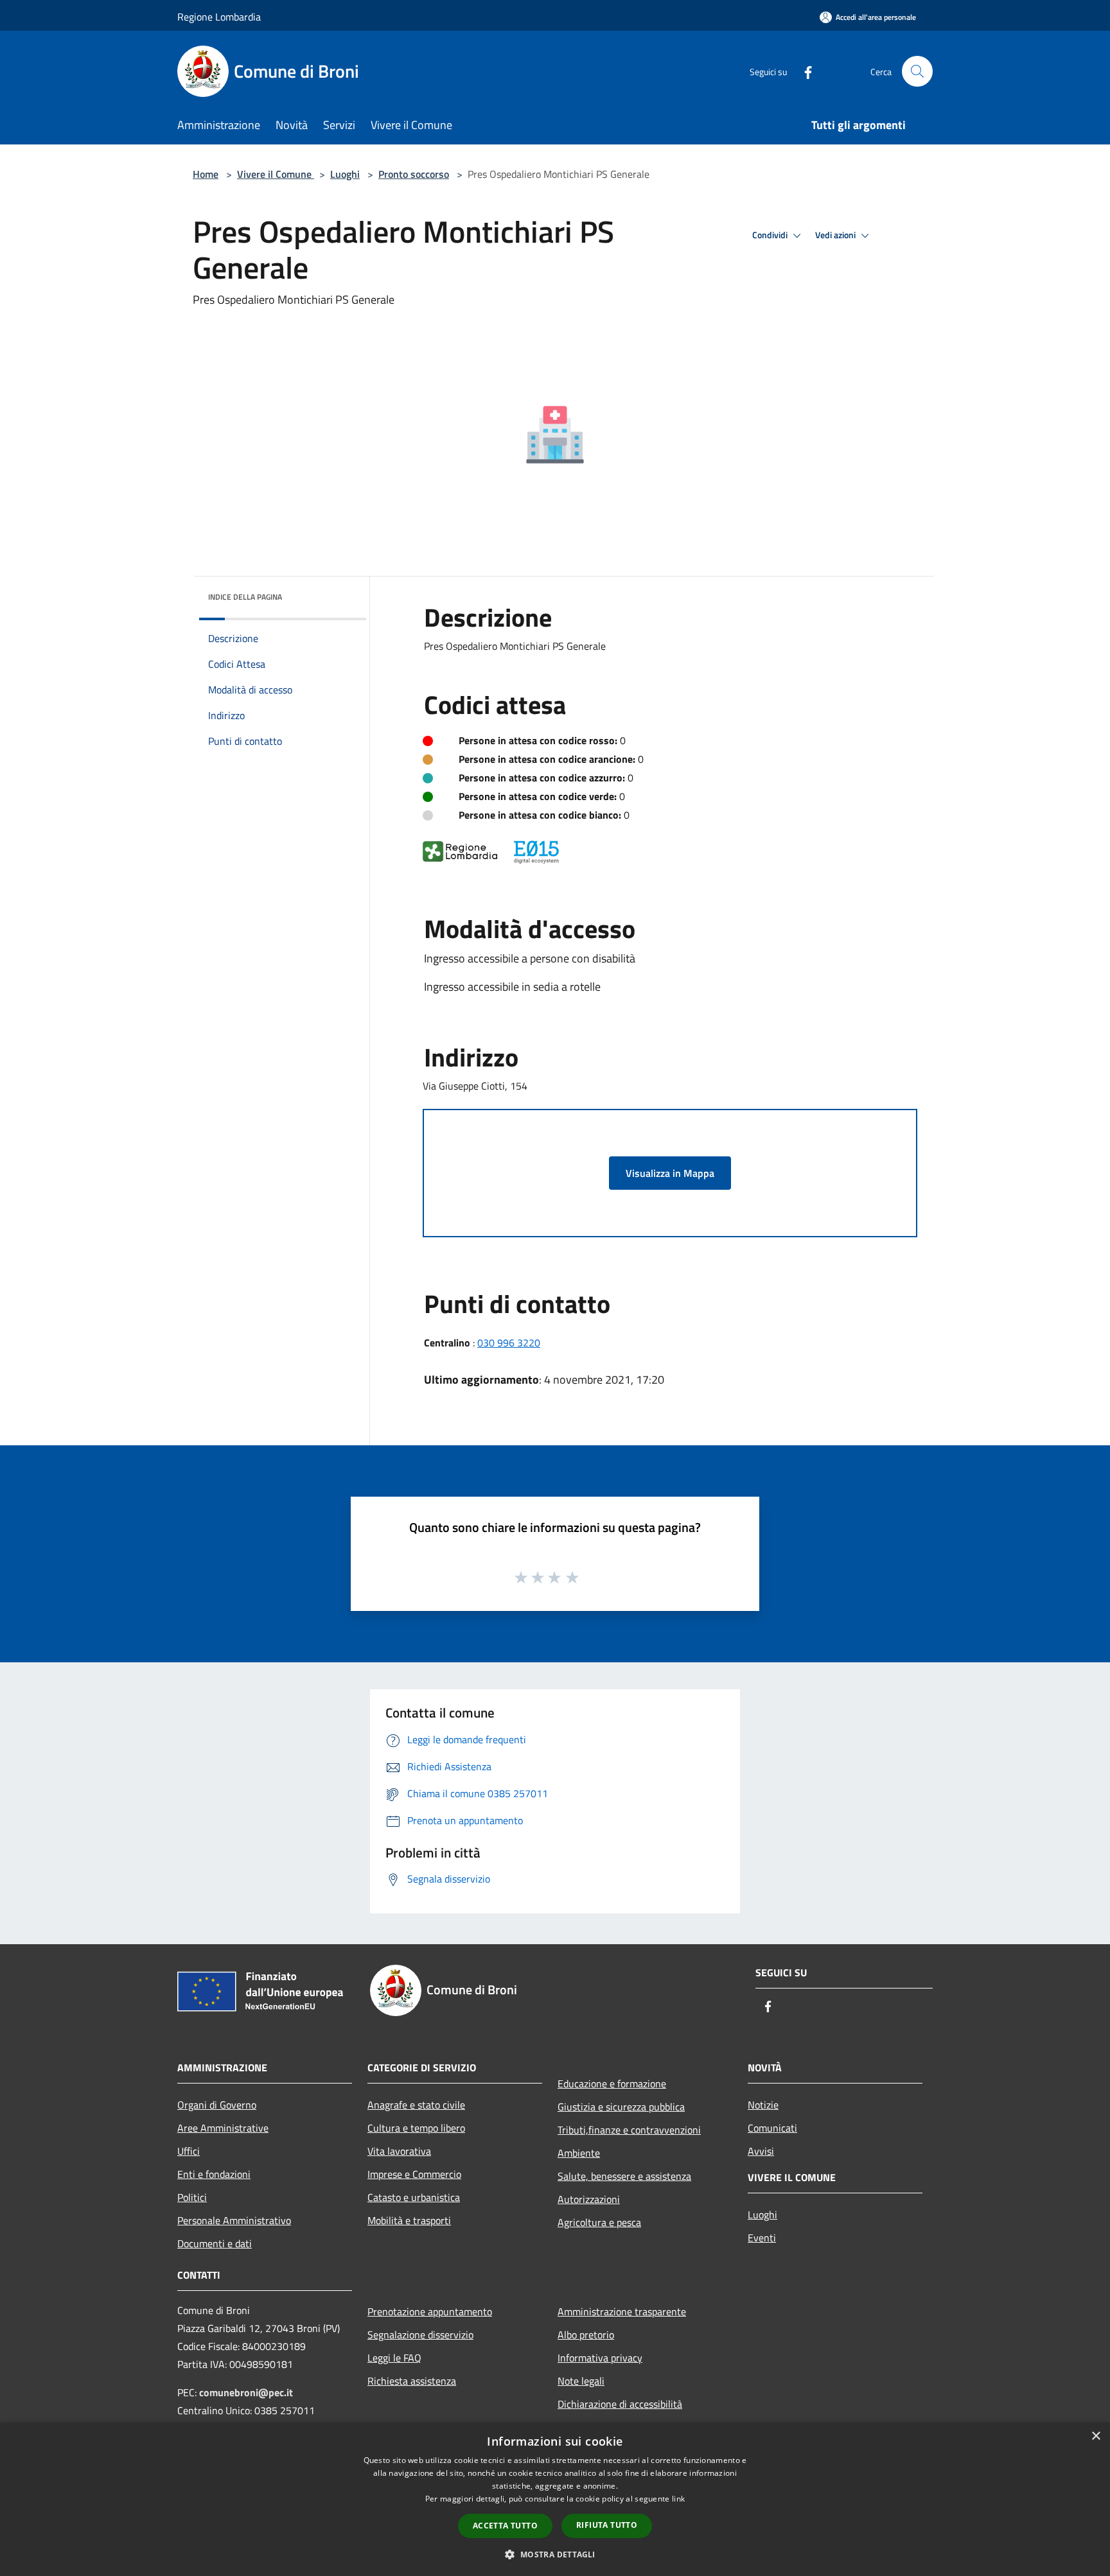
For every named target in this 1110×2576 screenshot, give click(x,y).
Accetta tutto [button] (505, 2526)
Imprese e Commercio (414, 2174)
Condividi (771, 235)
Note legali (581, 2381)
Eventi (762, 2238)
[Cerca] (917, 71)
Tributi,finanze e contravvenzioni (629, 2130)
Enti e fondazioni (214, 2174)
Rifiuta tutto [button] (607, 2525)
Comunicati (772, 2128)
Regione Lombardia (219, 17)
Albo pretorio (586, 2335)
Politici (192, 2197)
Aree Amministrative (223, 2128)
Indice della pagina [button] (245, 597)
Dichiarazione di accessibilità (620, 2404)
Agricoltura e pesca (599, 2222)
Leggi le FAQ (394, 2358)
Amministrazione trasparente (622, 2311)
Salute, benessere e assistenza (624, 2176)
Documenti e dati (215, 2243)
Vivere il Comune (276, 174)
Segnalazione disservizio (420, 2335)
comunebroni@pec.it (246, 2392)
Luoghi (345, 174)
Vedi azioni (836, 235)
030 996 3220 (509, 1343)
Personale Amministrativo (234, 2220)
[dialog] (555, 2499)
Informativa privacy (600, 2358)
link (678, 2499)
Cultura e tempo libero (416, 2128)
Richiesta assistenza (412, 2381)
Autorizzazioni (589, 2199)
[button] (555, 2554)
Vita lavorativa (399, 2151)
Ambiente (579, 2153)
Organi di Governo (217, 2105)
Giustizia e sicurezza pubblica (621, 2107)
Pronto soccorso (414, 174)
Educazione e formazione (612, 2084)
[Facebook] (803, 71)
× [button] (1096, 2436)
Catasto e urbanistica (414, 2197)
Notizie (763, 2105)
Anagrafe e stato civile (416, 2105)
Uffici (189, 2151)
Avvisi (761, 2151)
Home (206, 174)
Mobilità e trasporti (409, 2220)
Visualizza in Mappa (670, 1173)
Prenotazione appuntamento (430, 2311)
